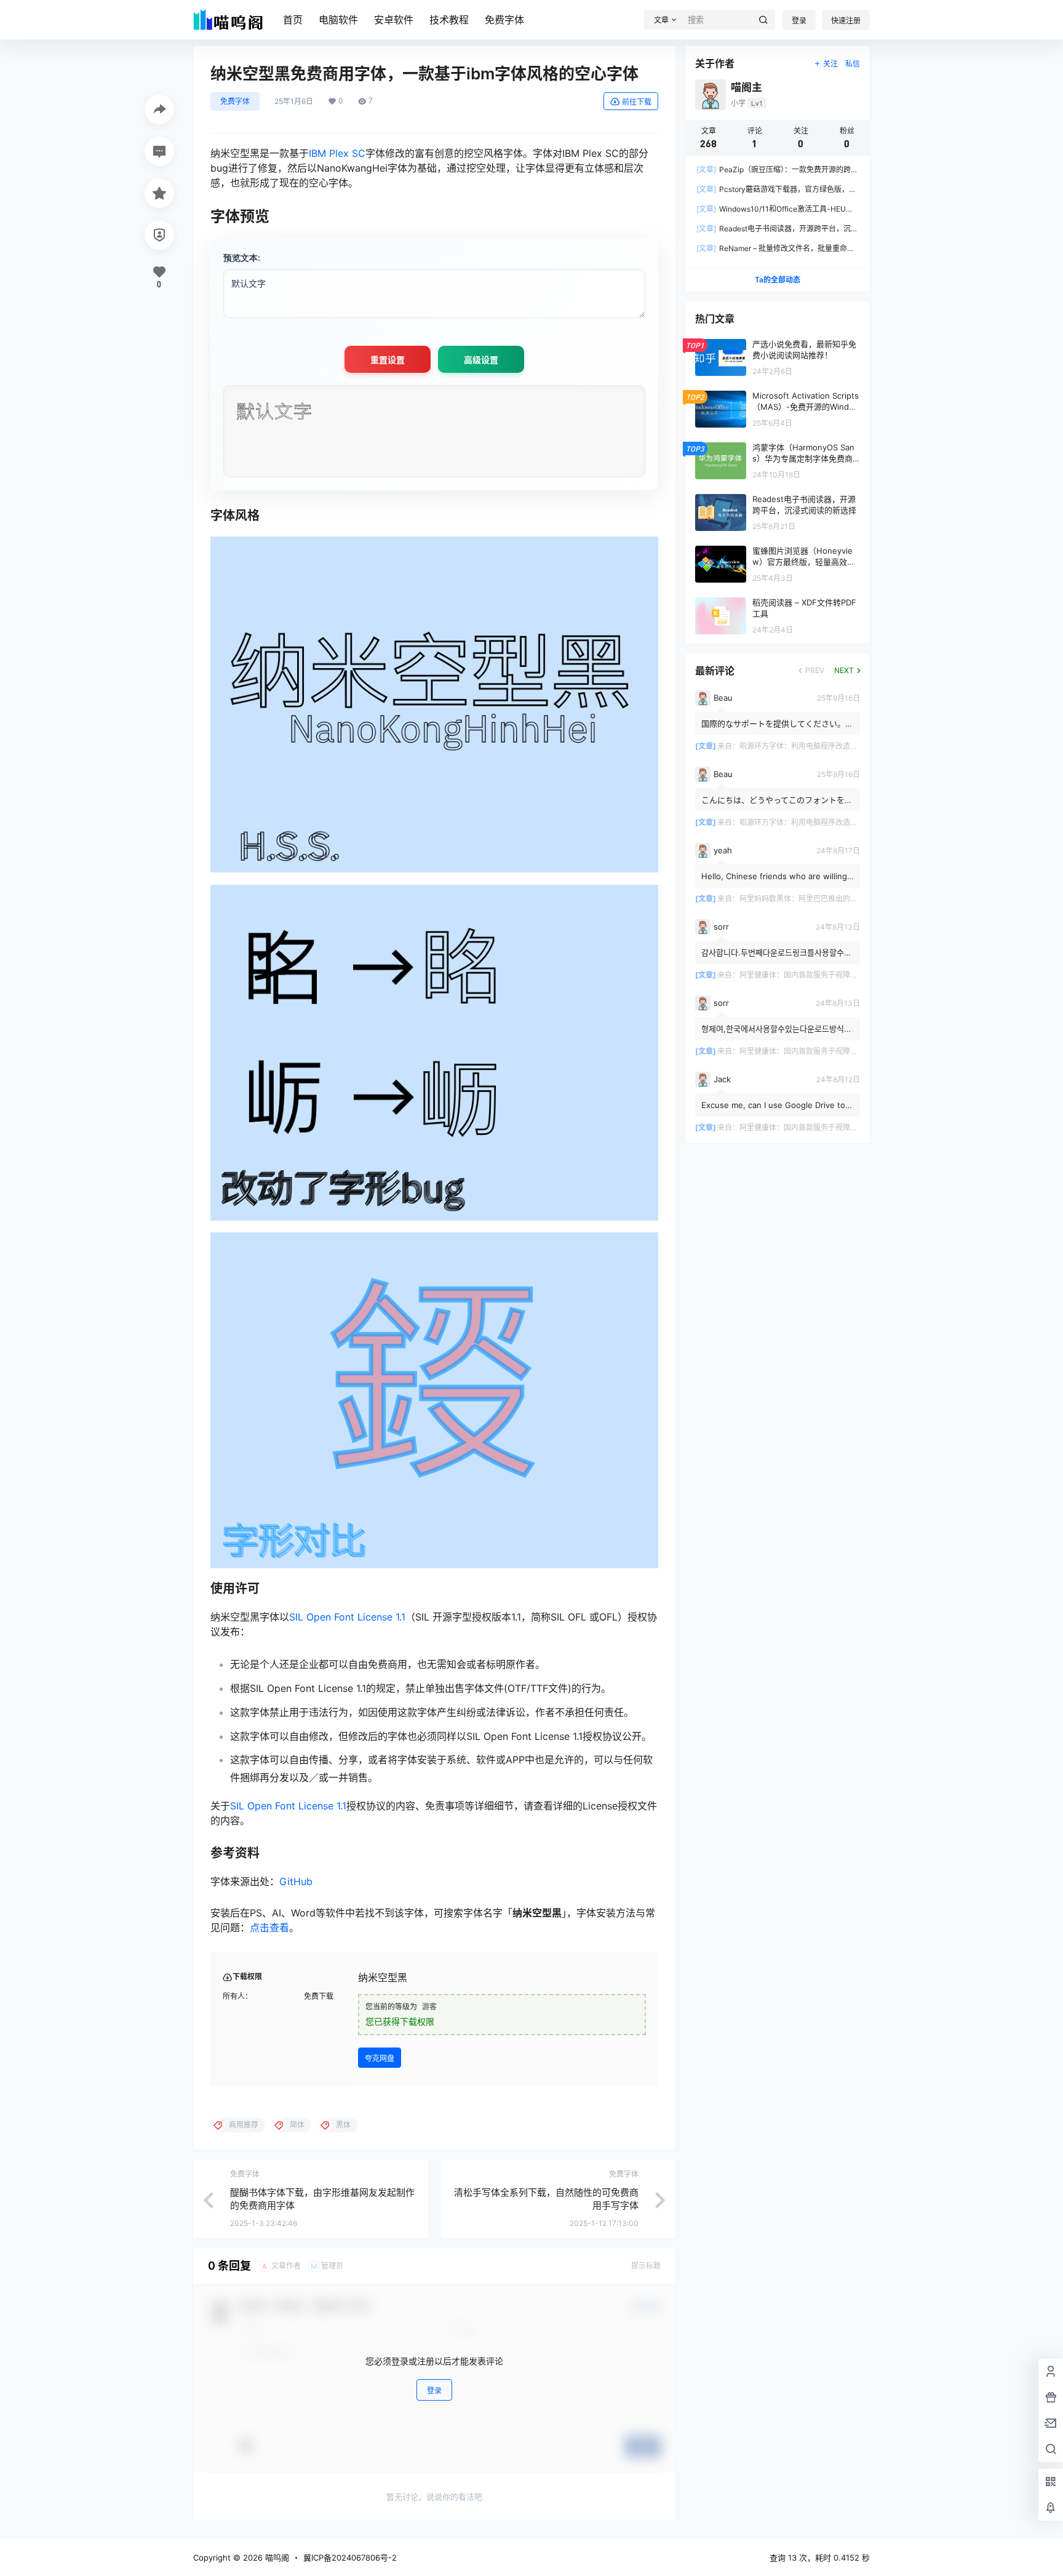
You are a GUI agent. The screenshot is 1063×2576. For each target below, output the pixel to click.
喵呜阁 (276, 2558)
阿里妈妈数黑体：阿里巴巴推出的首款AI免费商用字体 (828, 899)
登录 (799, 21)
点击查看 (269, 1928)
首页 (293, 20)
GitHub (296, 1881)
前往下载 (637, 102)
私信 (853, 64)
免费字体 (504, 20)
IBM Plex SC (337, 153)
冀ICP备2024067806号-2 (350, 2558)
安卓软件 (394, 20)
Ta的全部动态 (778, 280)
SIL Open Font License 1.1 (347, 1617)
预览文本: (242, 257)
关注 (830, 64)
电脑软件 (338, 20)
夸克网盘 (380, 2058)
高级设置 (481, 360)
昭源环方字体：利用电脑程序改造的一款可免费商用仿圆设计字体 (846, 746)
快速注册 (846, 21)
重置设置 (388, 360)
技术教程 (449, 20)
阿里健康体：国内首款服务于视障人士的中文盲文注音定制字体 (843, 975)
